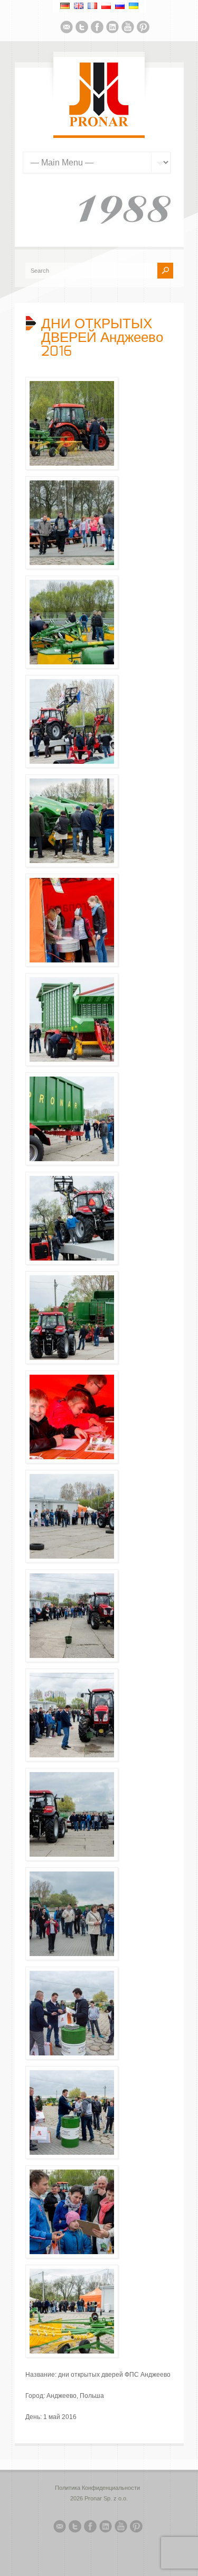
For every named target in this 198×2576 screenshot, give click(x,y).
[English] (79, 6)
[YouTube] (128, 29)
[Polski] (106, 6)
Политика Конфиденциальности (97, 2488)
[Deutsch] (65, 6)
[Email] (67, 29)
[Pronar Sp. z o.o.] (99, 125)
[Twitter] (82, 29)
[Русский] (120, 6)
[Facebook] (97, 29)
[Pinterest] (143, 29)
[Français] (92, 6)
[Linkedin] (112, 29)
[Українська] (134, 6)
